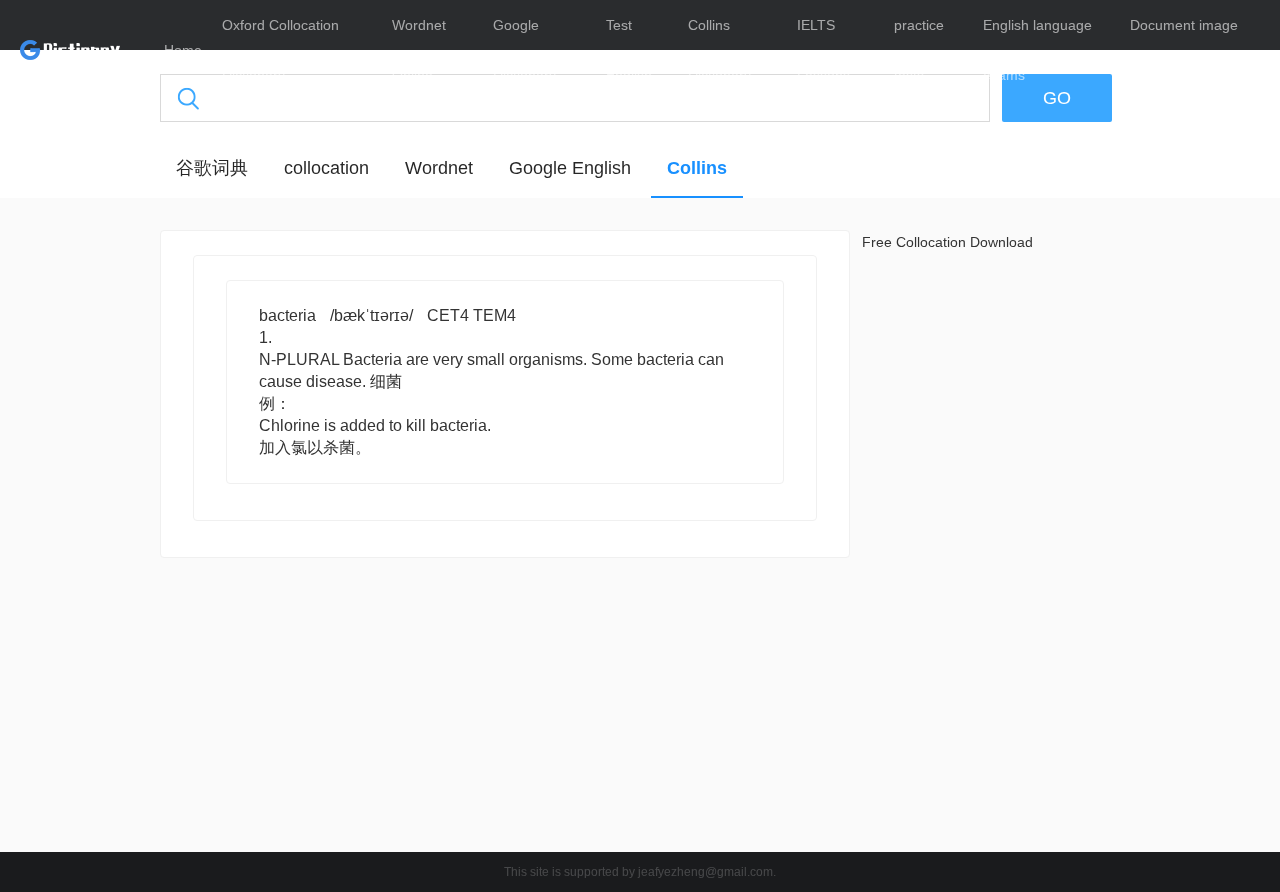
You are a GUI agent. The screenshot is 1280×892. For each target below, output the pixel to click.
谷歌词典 (212, 168)
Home (183, 50)
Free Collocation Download (947, 242)
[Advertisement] (505, 710)
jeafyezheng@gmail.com (705, 872)
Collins (697, 168)
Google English (570, 168)
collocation (326, 168)
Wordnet (439, 168)
